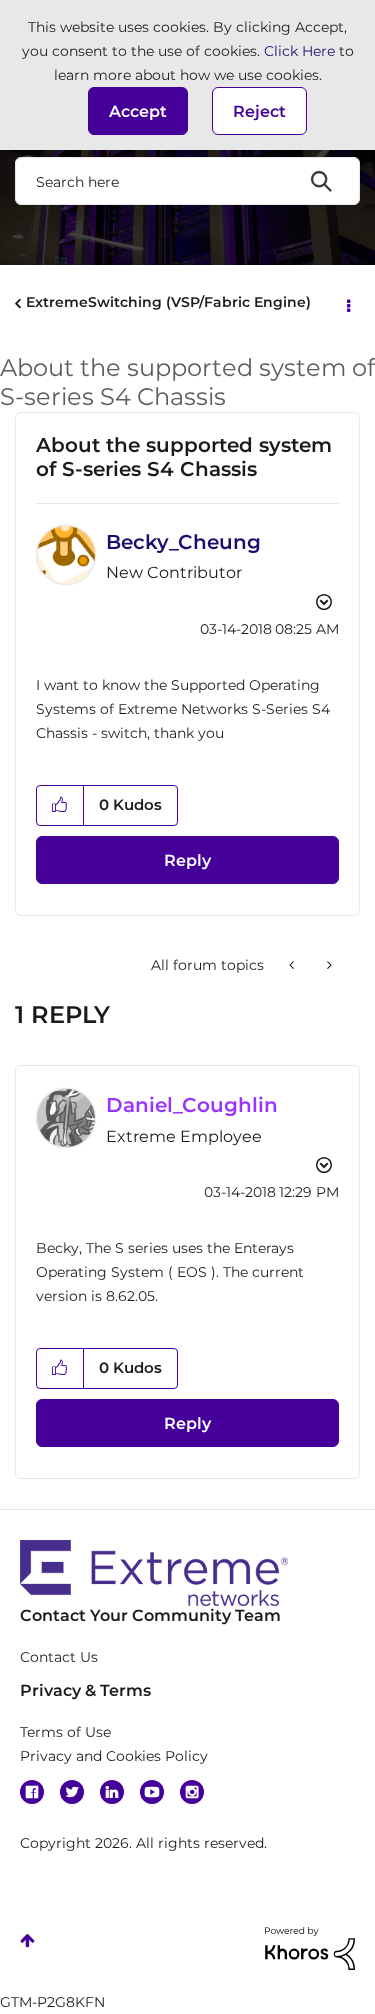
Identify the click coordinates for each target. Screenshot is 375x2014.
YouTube (152, 1792)
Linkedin (112, 1792)
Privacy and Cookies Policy (114, 1756)
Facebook (32, 1792)
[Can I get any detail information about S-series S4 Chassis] (293, 965)
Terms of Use (65, 1732)
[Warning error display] (327, 965)
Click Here (299, 51)
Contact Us (59, 1657)
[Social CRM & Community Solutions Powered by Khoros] (310, 1947)
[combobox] (187, 181)
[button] (138, 111)
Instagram (192, 1792)
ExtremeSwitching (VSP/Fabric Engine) (168, 302)
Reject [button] (259, 111)
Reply (187, 860)
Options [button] (347, 304)
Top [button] (27, 1940)
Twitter (72, 1792)
